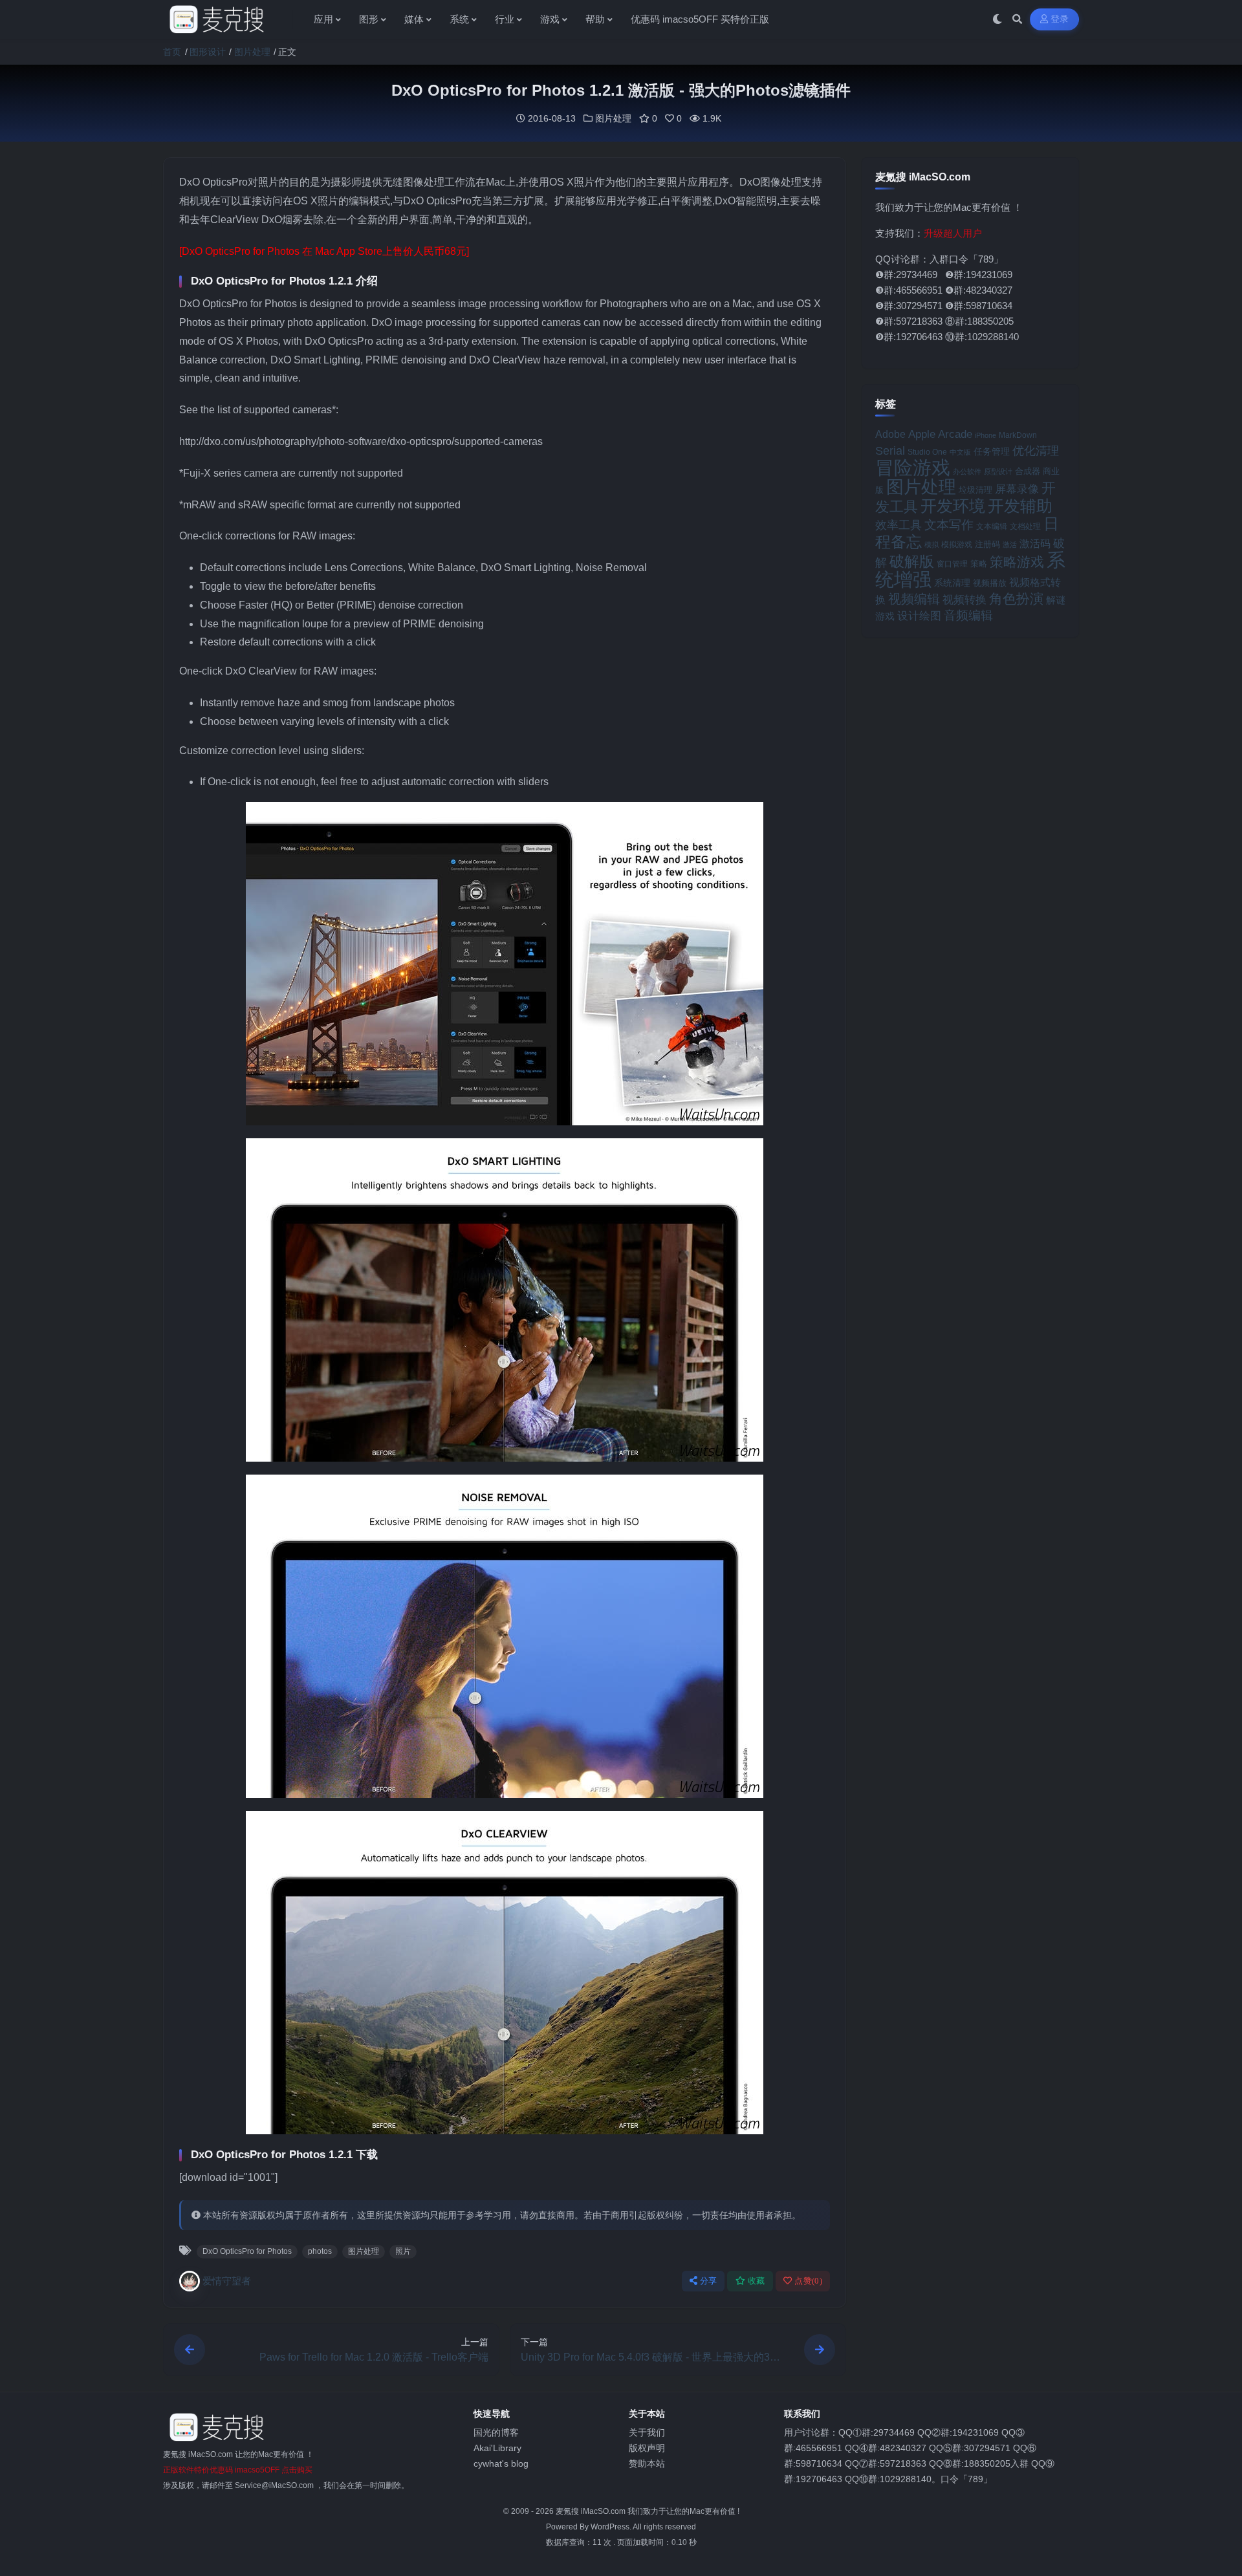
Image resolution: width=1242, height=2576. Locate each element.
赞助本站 (647, 2463)
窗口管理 (952, 564)
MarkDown (1018, 435)
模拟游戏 (957, 544)
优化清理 (1036, 451)
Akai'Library (497, 2448)
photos (320, 2251)
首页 (172, 52)
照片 (403, 2251)
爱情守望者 (227, 2281)
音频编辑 (968, 615)
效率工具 (899, 525)
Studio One (927, 452)
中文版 (960, 452)
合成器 (1028, 471)
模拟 (931, 545)
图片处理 (252, 52)
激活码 (1035, 543)
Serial (890, 451)
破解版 (912, 561)
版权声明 (647, 2448)
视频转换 (964, 600)
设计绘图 (919, 616)
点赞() (808, 2281)
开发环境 (953, 506)
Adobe (890, 434)
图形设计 (208, 52)
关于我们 (647, 2432)
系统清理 (952, 583)
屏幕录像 (1017, 489)
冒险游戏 (913, 467)
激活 (1010, 545)
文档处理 (1025, 526)
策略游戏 (1017, 562)
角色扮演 (1016, 599)
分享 (709, 2281)
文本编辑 (992, 526)
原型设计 (998, 471)
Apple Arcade (940, 434)
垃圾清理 (975, 490)
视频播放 (990, 583)
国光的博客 (496, 2432)
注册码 (987, 544)
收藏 (757, 2281)
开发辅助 (1020, 506)
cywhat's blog (501, 2463)
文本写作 (949, 525)
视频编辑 (914, 599)
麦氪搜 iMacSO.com (592, 2511)
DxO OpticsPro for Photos (247, 2251)
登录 (1060, 19)
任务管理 (992, 452)
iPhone (986, 435)
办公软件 (967, 471)
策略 (979, 564)
